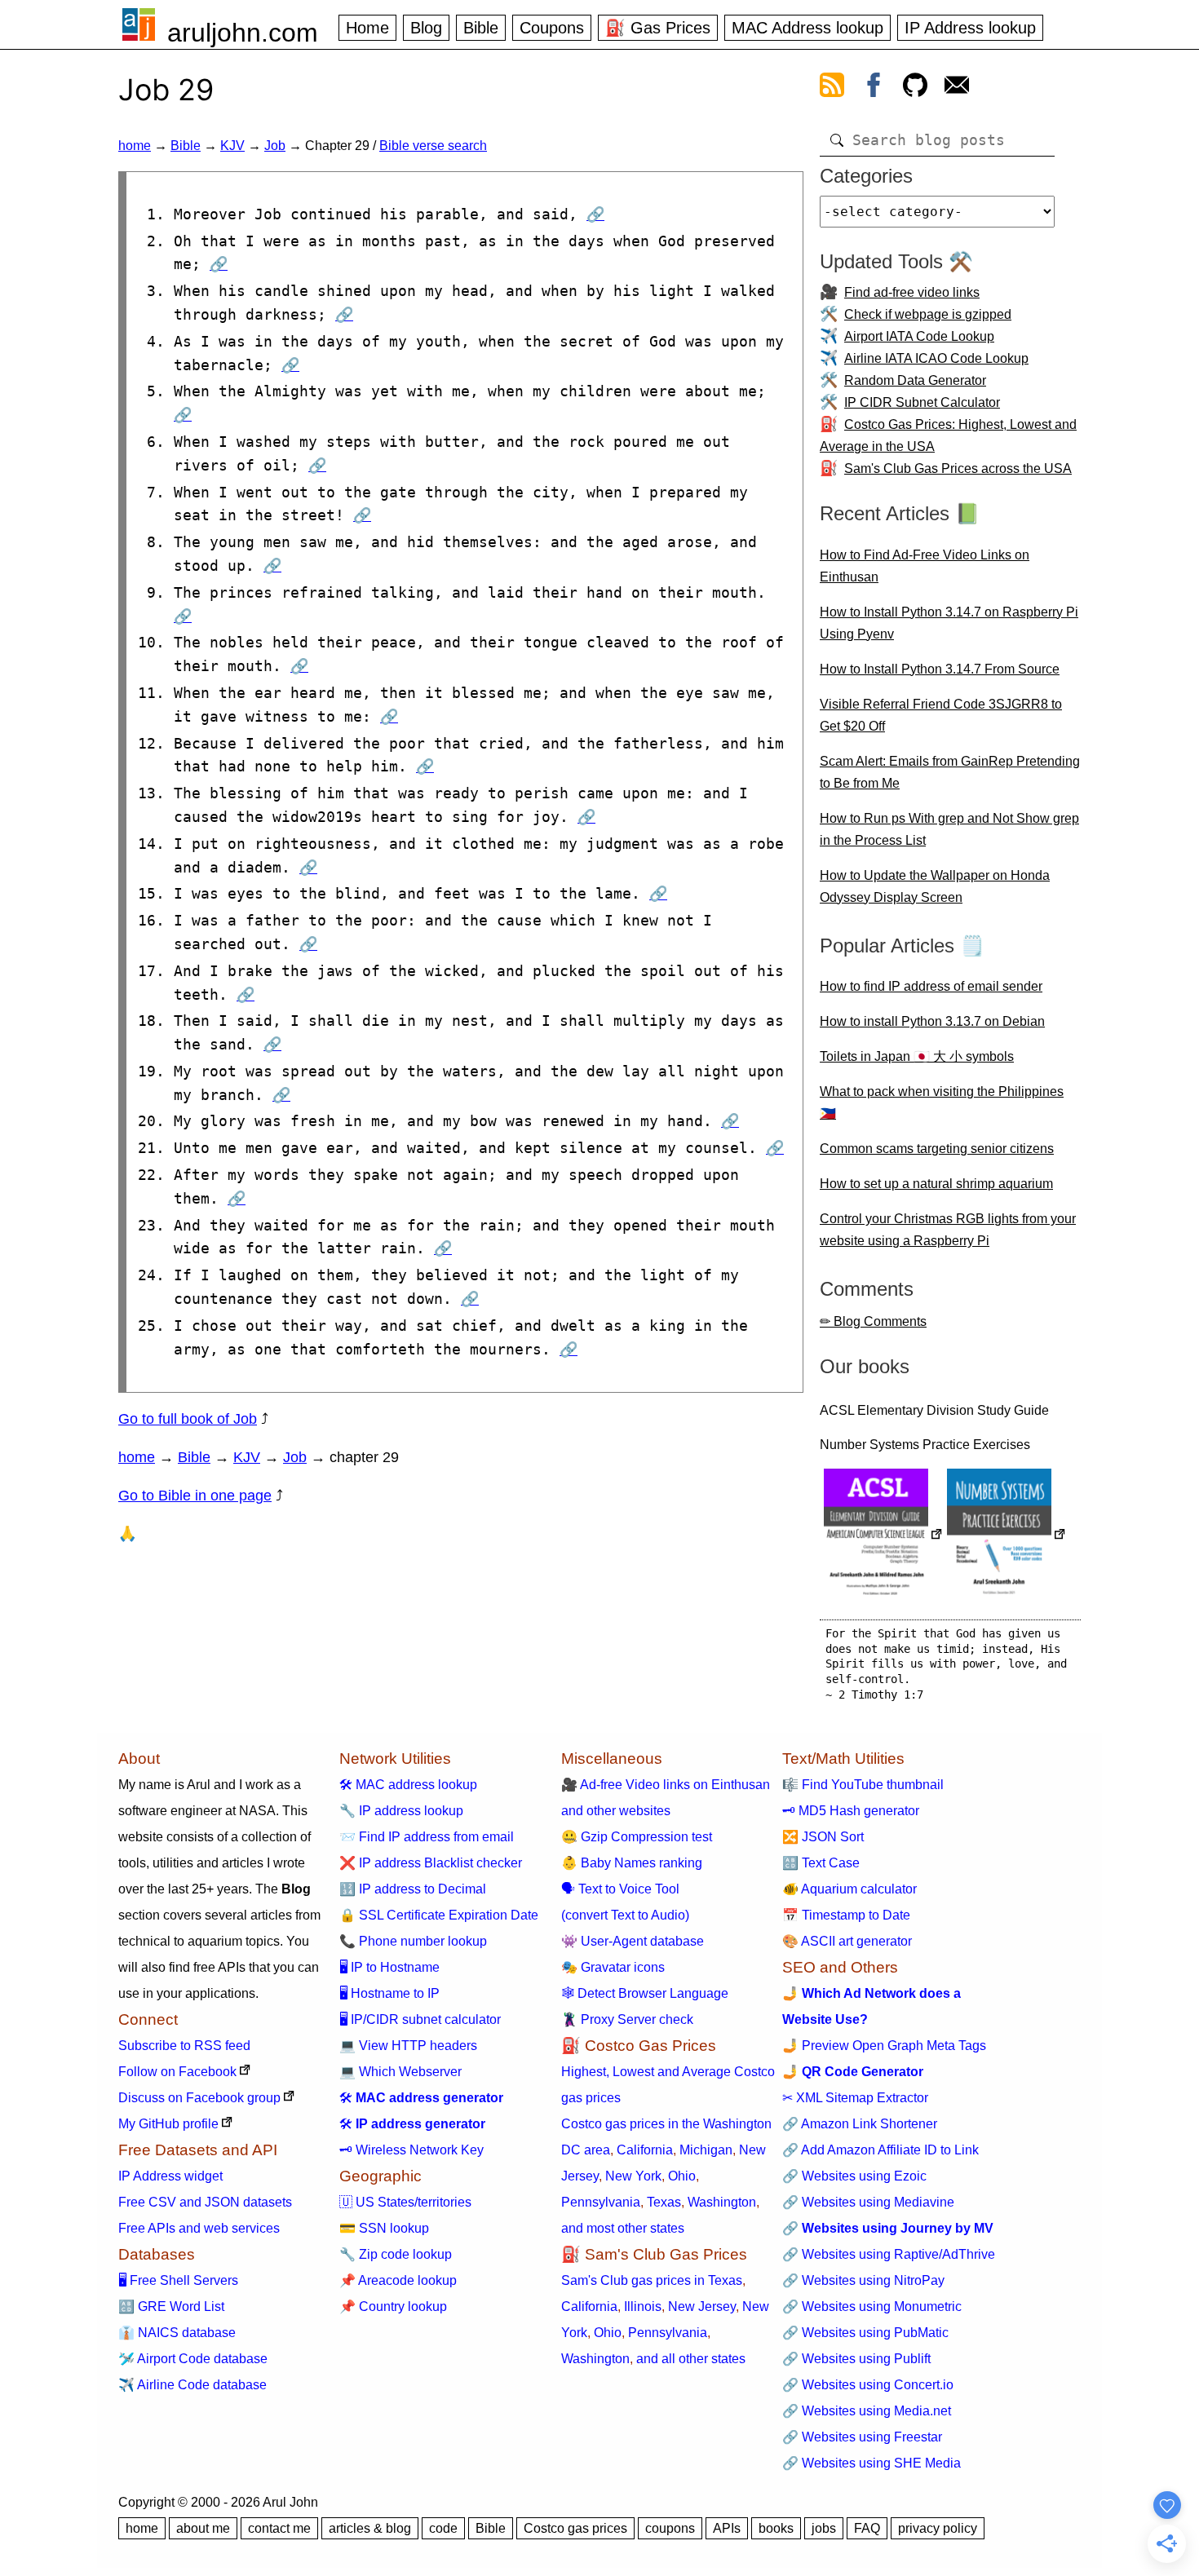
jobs (824, 2528)
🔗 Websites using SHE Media (872, 2463)
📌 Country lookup (393, 2306)
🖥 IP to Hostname (389, 1967)
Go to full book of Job (188, 1419)
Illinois (643, 2306)
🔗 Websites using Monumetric (872, 2306)
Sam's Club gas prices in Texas (652, 2280)
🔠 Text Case (821, 1863)
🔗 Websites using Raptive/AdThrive (889, 2254)
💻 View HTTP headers (408, 2046)
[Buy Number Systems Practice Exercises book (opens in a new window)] (1007, 1536)
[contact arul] (957, 88)
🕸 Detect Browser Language (645, 1993)
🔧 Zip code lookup (396, 2254)
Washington (722, 2202)
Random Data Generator (915, 380)
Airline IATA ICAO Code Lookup (936, 358)
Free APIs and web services (199, 2228)
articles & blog (370, 2528)
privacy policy (938, 2528)
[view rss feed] (832, 88)
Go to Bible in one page (195, 1496)
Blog (426, 28)
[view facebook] (874, 88)
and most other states (623, 2228)
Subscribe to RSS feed (184, 2046)
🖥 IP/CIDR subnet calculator (420, 2019)
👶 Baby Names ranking (632, 1863)
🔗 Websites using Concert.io (868, 2385)
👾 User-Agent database (633, 1941)
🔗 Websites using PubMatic (865, 2333)
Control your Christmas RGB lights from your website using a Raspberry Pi (948, 1230)
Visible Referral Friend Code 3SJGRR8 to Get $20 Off (941, 715)
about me (203, 2528)
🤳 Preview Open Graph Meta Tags (884, 2046)
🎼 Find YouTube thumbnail (863, 1785)
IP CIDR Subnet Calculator (922, 402)
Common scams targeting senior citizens (937, 1149)
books (776, 2528)
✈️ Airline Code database (192, 2385)
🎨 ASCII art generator (847, 1941)
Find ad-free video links (912, 292)
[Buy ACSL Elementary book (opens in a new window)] (883, 1536)
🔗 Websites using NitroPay (863, 2280)
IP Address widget (170, 2176)
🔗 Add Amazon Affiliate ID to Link (880, 2150)
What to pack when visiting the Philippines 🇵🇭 (942, 1102)
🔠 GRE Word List (171, 2306)
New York (633, 2176)
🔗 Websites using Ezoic (854, 2176)
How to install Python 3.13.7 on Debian (932, 1021)
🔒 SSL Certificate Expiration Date (439, 1915)
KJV (232, 146)
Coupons (552, 28)
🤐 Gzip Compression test (637, 1837)
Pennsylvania (601, 2202)
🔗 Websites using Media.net (867, 2411)
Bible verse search (433, 146)
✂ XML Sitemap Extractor (855, 2098)
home (135, 146)
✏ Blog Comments (873, 1321)
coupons (670, 2528)
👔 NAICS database (177, 2333)
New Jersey (702, 2306)
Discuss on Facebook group (199, 2098)
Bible (481, 28)
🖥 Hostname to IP (389, 1993)
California (645, 2150)
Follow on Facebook (177, 2072)
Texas (664, 2202)
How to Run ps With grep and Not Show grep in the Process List (949, 829)
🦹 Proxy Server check (627, 2019)
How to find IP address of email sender (931, 986)
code (443, 2528)
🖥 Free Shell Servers (178, 2280)
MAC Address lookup (807, 28)
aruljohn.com (243, 33)
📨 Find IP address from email (427, 1837)
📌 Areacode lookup (398, 2280)
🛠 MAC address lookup (408, 1785)
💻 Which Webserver (400, 2072)
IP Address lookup (970, 28)
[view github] (915, 88)
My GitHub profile (168, 2124)
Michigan (706, 2150)
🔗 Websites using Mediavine (868, 2202)
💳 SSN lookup (384, 2228)
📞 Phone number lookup (413, 1941)
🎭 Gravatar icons (613, 1967)
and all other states (691, 2359)
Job (275, 146)
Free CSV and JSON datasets (205, 2202)
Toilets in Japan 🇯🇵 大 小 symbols (917, 1056)
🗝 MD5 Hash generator (851, 1811)
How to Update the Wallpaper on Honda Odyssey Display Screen (935, 886)
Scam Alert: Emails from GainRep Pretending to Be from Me (950, 772)
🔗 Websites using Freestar (862, 2437)
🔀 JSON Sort (823, 1837)
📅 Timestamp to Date (846, 1915)
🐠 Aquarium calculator (849, 1889)
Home (367, 28)
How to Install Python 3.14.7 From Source (940, 669)
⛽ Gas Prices (658, 28)
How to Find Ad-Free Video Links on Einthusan (925, 566)
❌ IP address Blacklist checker (431, 1863)
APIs (727, 2528)
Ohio (682, 2176)
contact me (279, 2528)
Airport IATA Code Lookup (919, 336)
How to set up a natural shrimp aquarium (936, 1184)
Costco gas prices (575, 2528)
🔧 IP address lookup (401, 1811)
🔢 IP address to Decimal (413, 1889)
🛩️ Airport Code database (193, 2359)
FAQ (867, 2528)
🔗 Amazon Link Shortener (860, 2124)
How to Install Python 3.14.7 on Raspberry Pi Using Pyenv (949, 623)
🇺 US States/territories (405, 2202)
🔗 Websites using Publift (856, 2359)
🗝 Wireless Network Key (411, 2150)
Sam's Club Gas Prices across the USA (958, 468)
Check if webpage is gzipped (928, 314)
